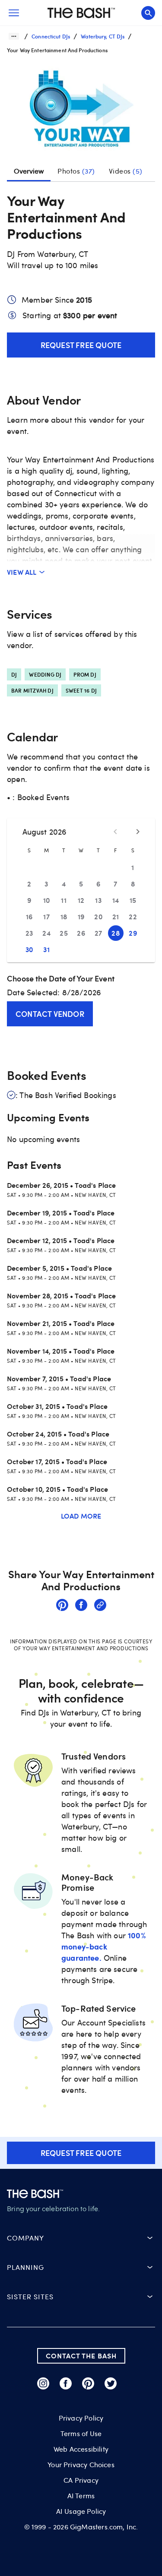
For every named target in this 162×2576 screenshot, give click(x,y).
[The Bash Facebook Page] (66, 2383)
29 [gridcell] (133, 933)
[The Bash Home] (81, 13)
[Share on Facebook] (81, 1606)
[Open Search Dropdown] (148, 13)
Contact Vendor (50, 1014)
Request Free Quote (81, 345)
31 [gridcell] (46, 949)
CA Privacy (81, 2480)
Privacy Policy (81, 2418)
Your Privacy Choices (81, 2465)
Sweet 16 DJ (81, 690)
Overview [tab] (29, 171)
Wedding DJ (45, 674)
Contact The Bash (81, 2356)
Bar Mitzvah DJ (32, 690)
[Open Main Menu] (14, 13)
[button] (81, 111)
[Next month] (138, 832)
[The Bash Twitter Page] (111, 2383)
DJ (14, 674)
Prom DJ (85, 674)
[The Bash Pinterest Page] (88, 2383)
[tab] (76, 171)
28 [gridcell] (116, 933)
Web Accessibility (81, 2449)
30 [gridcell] (29, 949)
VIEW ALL (22, 572)
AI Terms (81, 2496)
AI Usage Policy (81, 2511)
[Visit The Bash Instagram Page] (43, 2383)
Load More (81, 1516)
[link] (62, 1606)
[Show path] (14, 36)
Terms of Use (81, 2434)
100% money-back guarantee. (103, 1946)
